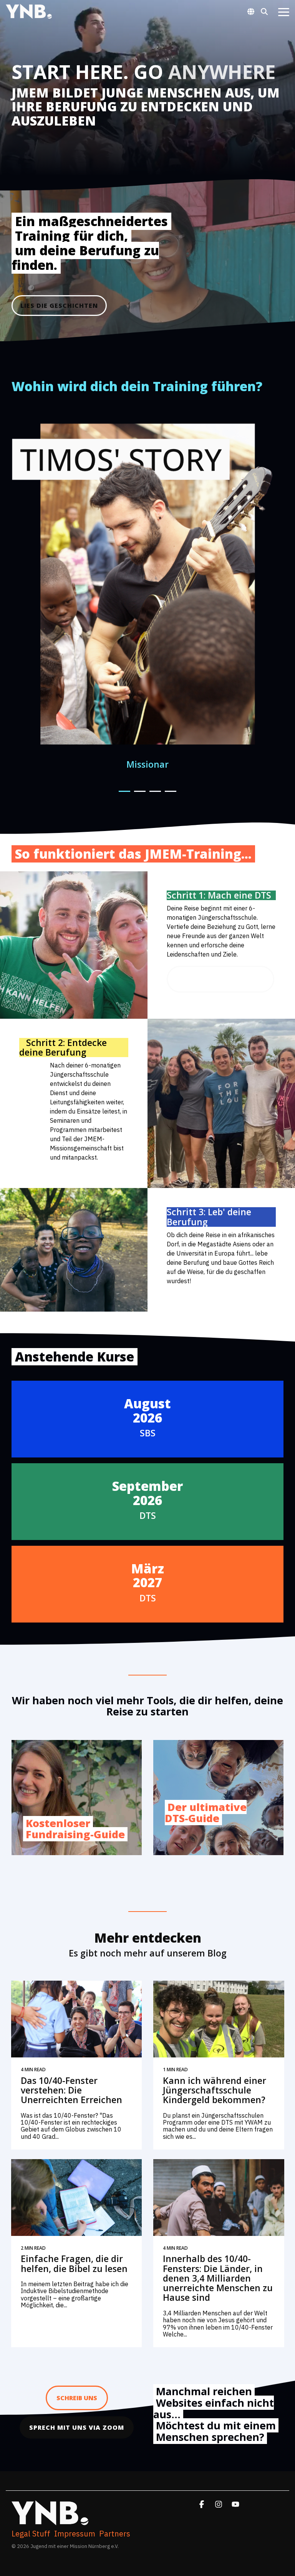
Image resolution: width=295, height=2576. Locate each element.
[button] (284, 12)
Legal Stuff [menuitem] (31, 2534)
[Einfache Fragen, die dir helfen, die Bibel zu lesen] (77, 2198)
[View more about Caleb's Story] (149, 584)
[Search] (264, 11)
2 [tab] (138, 795)
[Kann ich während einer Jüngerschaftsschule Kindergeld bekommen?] (219, 2019)
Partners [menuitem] (115, 2534)
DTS (148, 1515)
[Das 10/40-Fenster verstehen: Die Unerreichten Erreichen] (77, 2019)
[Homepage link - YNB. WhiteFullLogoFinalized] (50, 2521)
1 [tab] (123, 795)
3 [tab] (153, 795)
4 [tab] (169, 795)
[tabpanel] (149, 594)
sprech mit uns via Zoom (77, 2427)
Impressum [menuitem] (75, 2534)
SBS (148, 1433)
